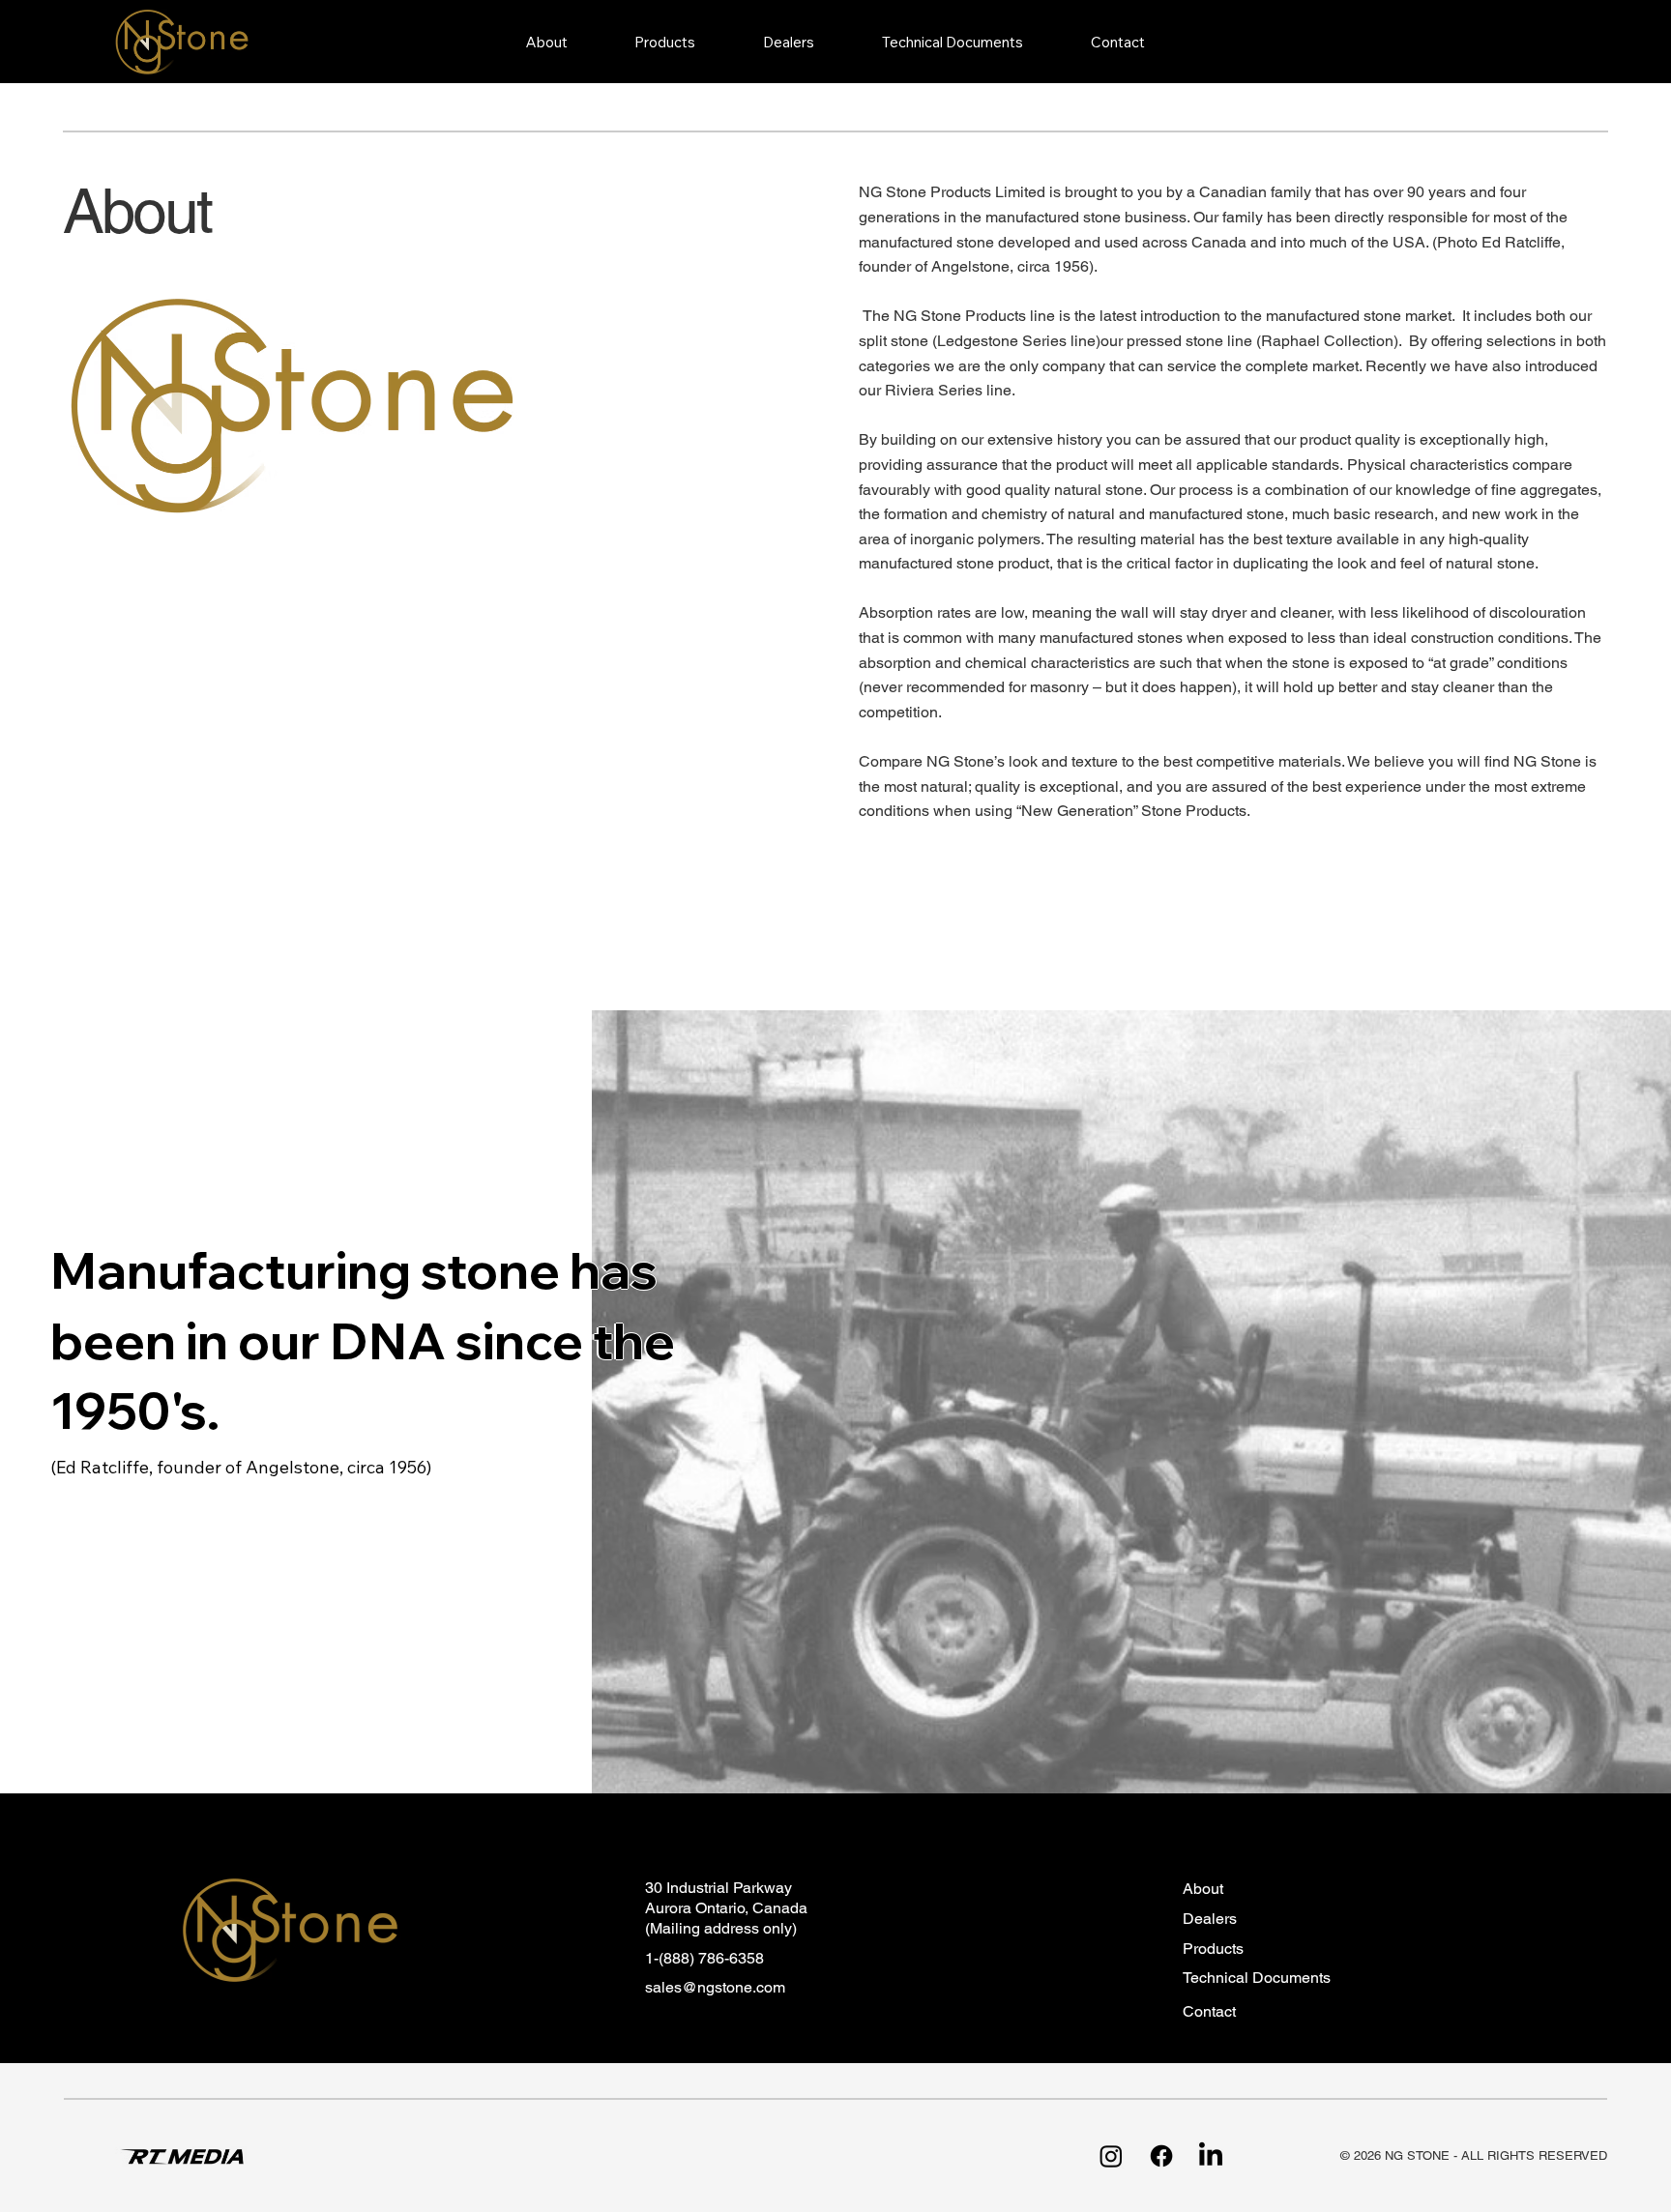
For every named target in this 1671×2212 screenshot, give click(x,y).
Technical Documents (1257, 1978)
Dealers (1210, 1919)
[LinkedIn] (1211, 2156)
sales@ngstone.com (715, 1987)
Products (1213, 1949)
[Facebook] (1161, 2156)
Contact (1209, 2011)
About (1203, 1889)
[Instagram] (1111, 2156)
